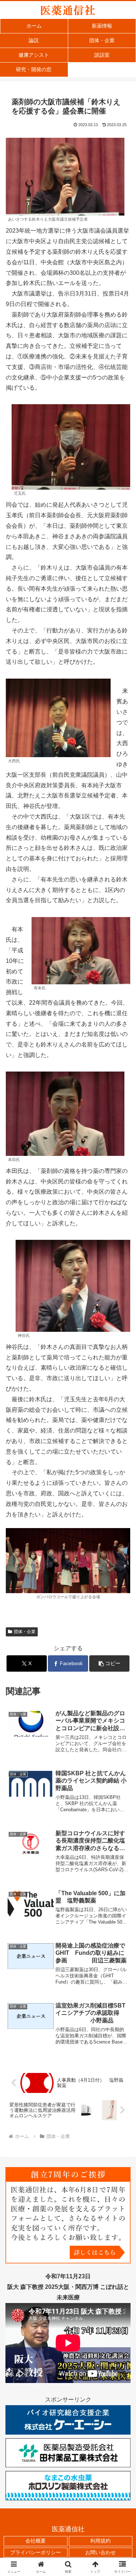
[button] (109, 1663)
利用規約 (100, 2541)
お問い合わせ (100, 2552)
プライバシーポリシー (36, 2552)
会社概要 (36, 2541)
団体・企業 (25, 1632)
